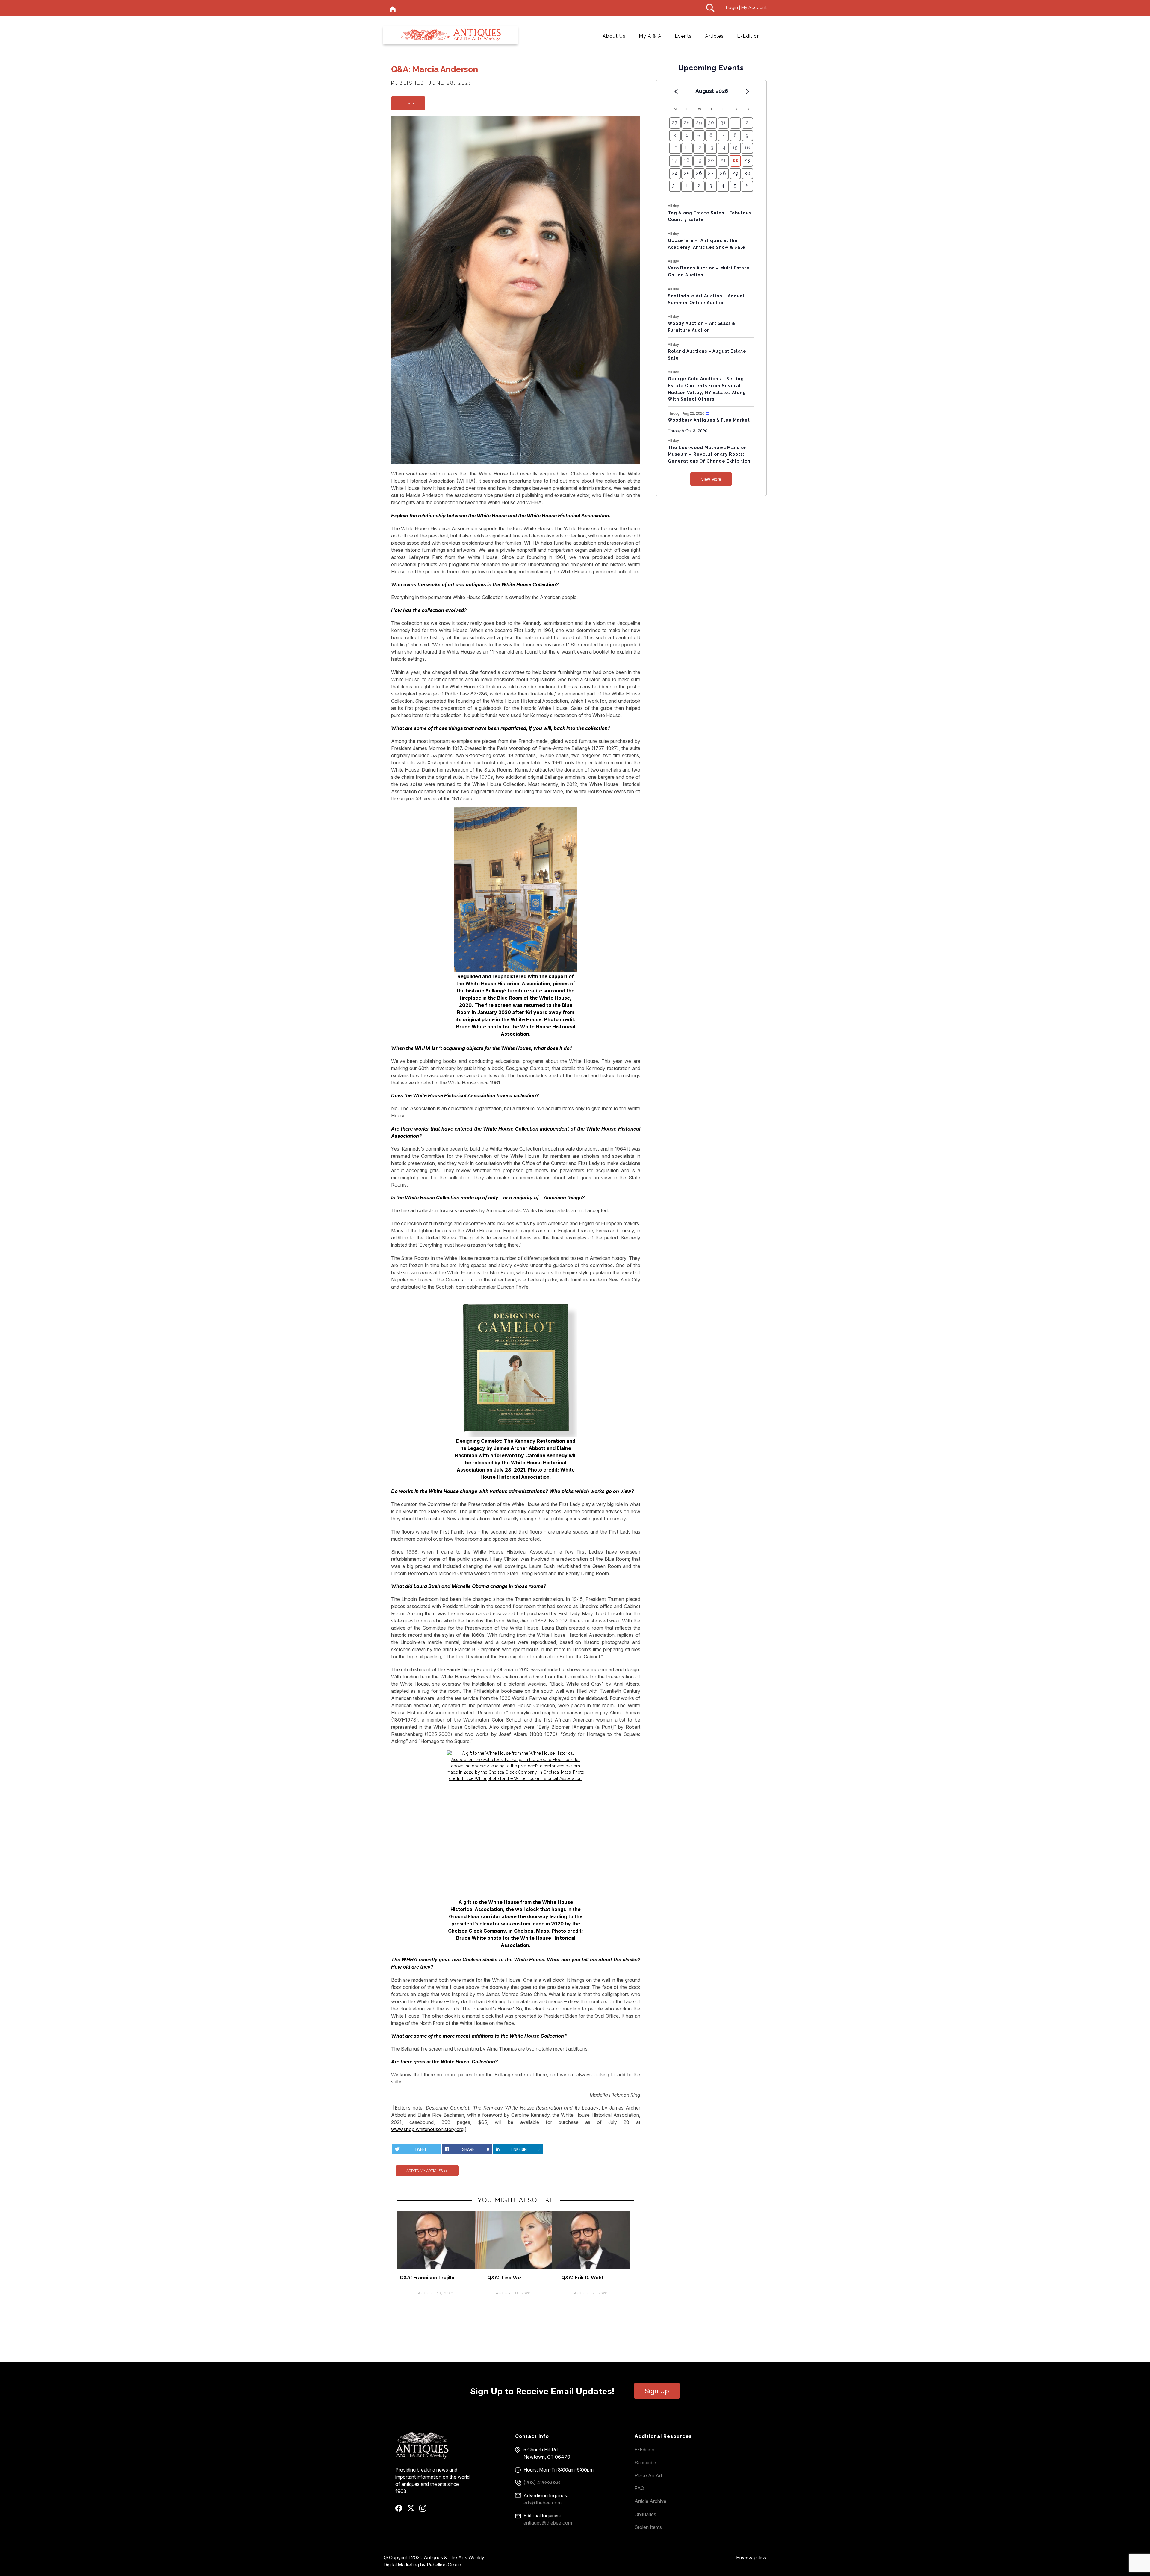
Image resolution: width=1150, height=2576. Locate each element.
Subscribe (645, 2463)
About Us (614, 36)
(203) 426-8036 (542, 2483)
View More (711, 479)
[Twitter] (413, 2510)
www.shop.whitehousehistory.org (427, 2129)
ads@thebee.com (543, 2503)
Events (683, 36)
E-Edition (749, 36)
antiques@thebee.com (548, 2523)
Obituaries (645, 2514)
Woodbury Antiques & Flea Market (709, 420)
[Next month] (748, 91)
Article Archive (650, 2501)
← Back (408, 103)
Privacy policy (751, 2557)
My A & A (650, 36)
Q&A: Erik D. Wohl (582, 2278)
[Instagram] (425, 2510)
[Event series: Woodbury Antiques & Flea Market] (708, 413)
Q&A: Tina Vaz (504, 2278)
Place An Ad (648, 2475)
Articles (714, 36)
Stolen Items (648, 2527)
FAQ (639, 2488)
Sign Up (657, 2391)
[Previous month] (676, 91)
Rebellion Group (444, 2565)
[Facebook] (401, 2510)
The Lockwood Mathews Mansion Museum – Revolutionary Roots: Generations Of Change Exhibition (709, 454)
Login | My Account (746, 7)
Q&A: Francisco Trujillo (427, 2278)
